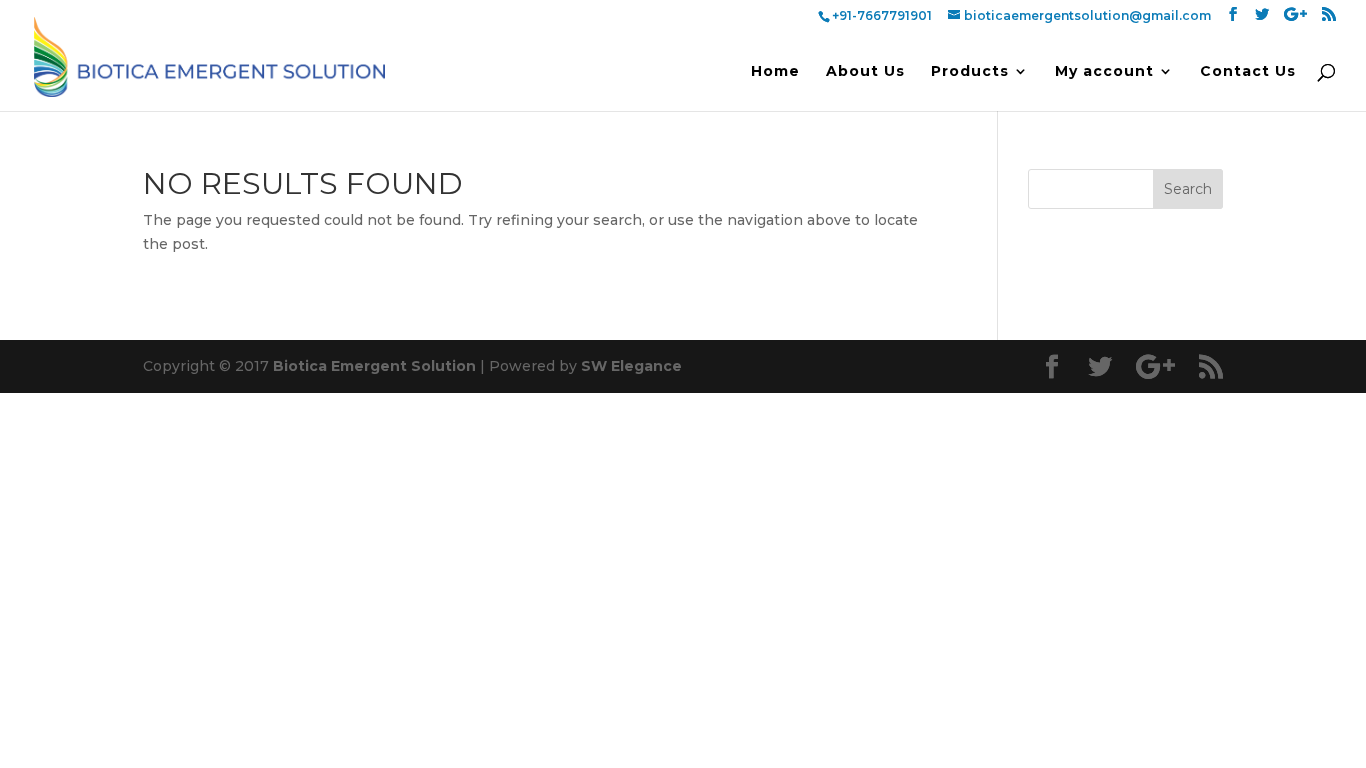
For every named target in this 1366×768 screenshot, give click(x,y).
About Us (865, 72)
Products (970, 72)
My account (1104, 72)
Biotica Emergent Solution (374, 366)
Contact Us (1248, 72)
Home (775, 72)
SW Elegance (631, 366)
